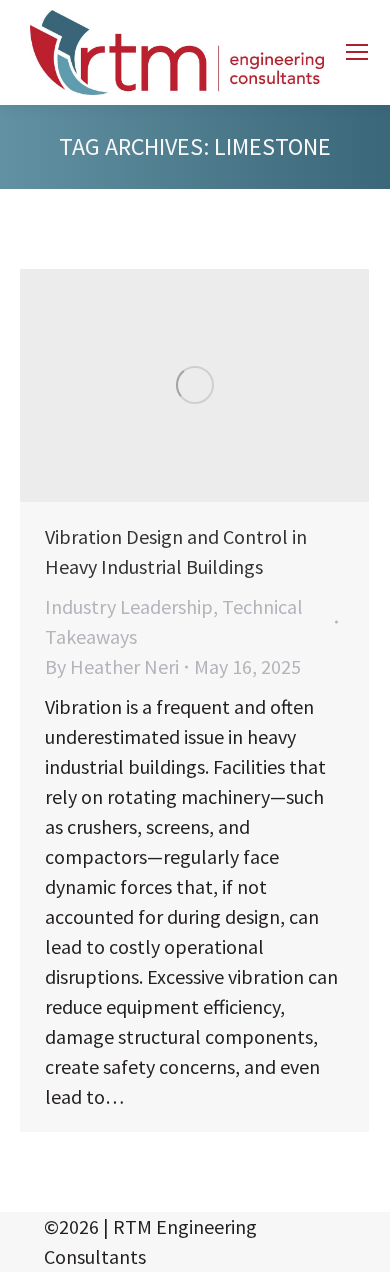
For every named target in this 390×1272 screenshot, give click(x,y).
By (112, 666)
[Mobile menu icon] (357, 52)
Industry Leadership (129, 606)
